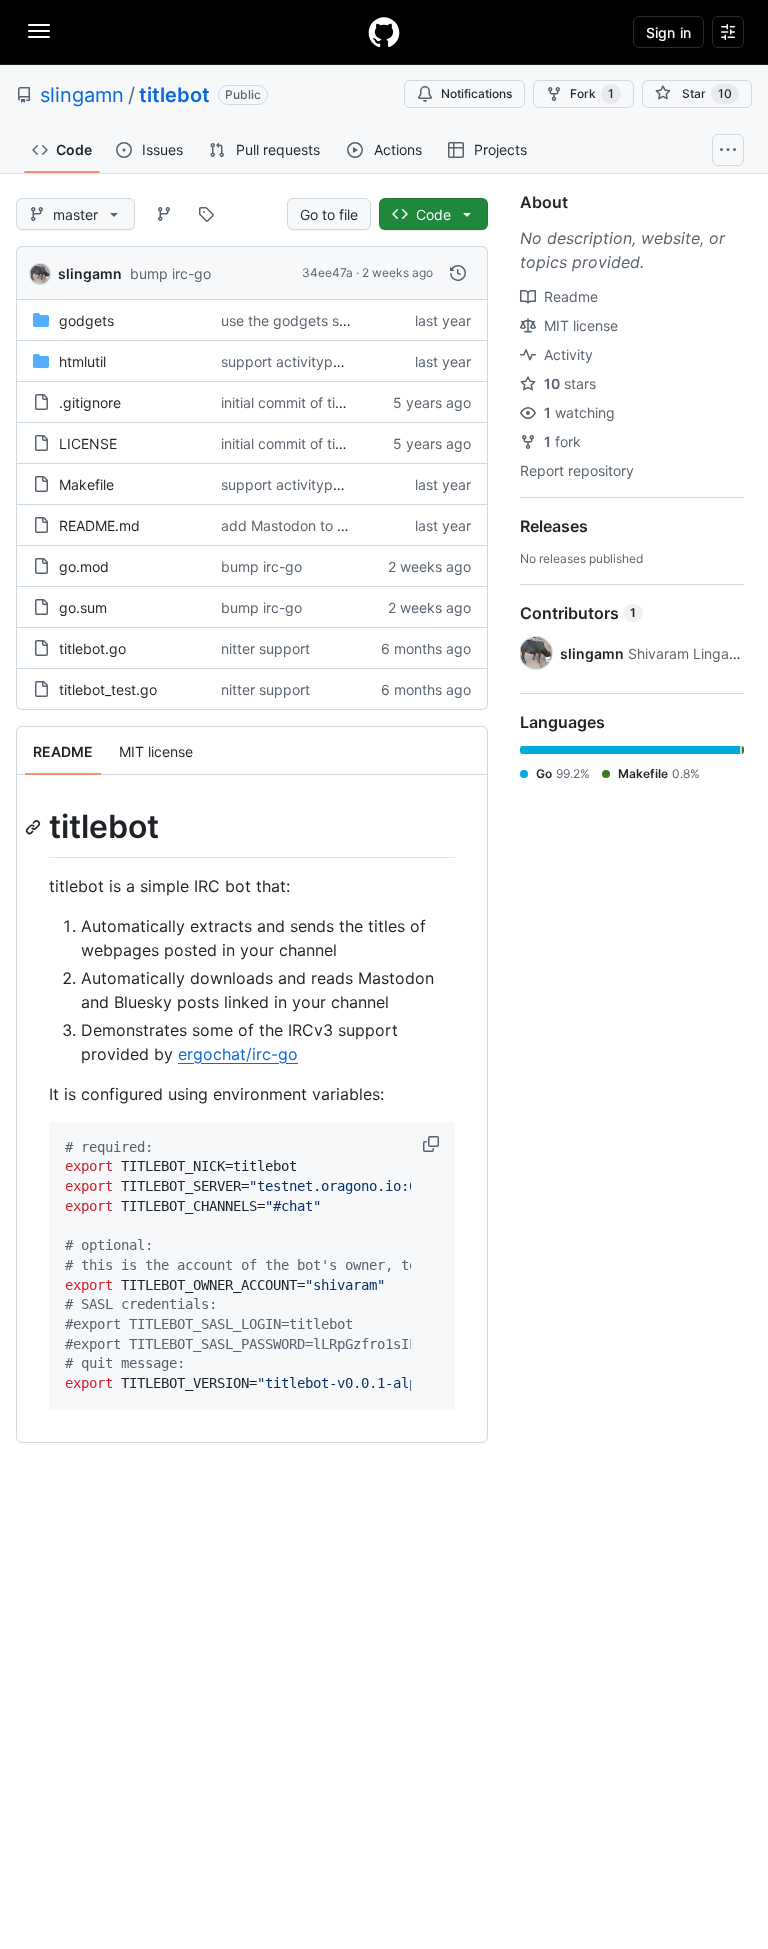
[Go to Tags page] (206, 214)
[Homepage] (384, 32)
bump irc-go (170, 273)
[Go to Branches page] (164, 214)
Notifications (476, 93)
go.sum (83, 607)
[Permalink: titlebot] (35, 827)
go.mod (84, 566)
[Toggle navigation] (39, 31)
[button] (433, 1144)
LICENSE (88, 443)
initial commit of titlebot (297, 402)
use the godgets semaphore (313, 320)
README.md (99, 525)
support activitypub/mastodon (320, 361)
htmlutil (82, 361)
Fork (592, 93)
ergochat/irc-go (238, 1054)
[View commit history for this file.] (458, 273)
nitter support (265, 648)
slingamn (82, 95)
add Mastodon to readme (304, 525)
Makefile (86, 484)
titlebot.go (92, 648)
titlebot (174, 95)
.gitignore (90, 402)
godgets (86, 320)
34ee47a (327, 272)
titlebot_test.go (108, 689)
